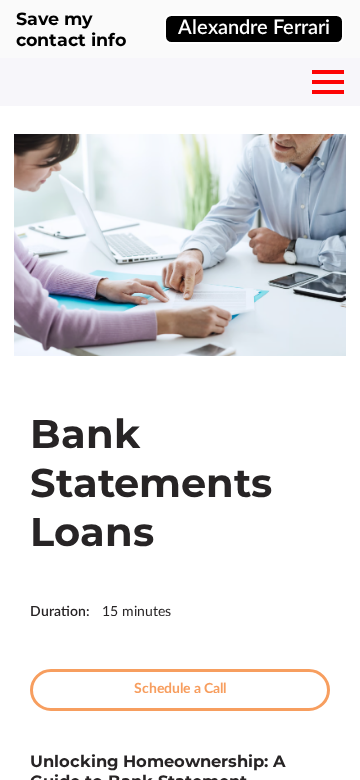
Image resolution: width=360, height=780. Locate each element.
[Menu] (328, 82)
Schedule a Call (180, 689)
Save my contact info (71, 29)
